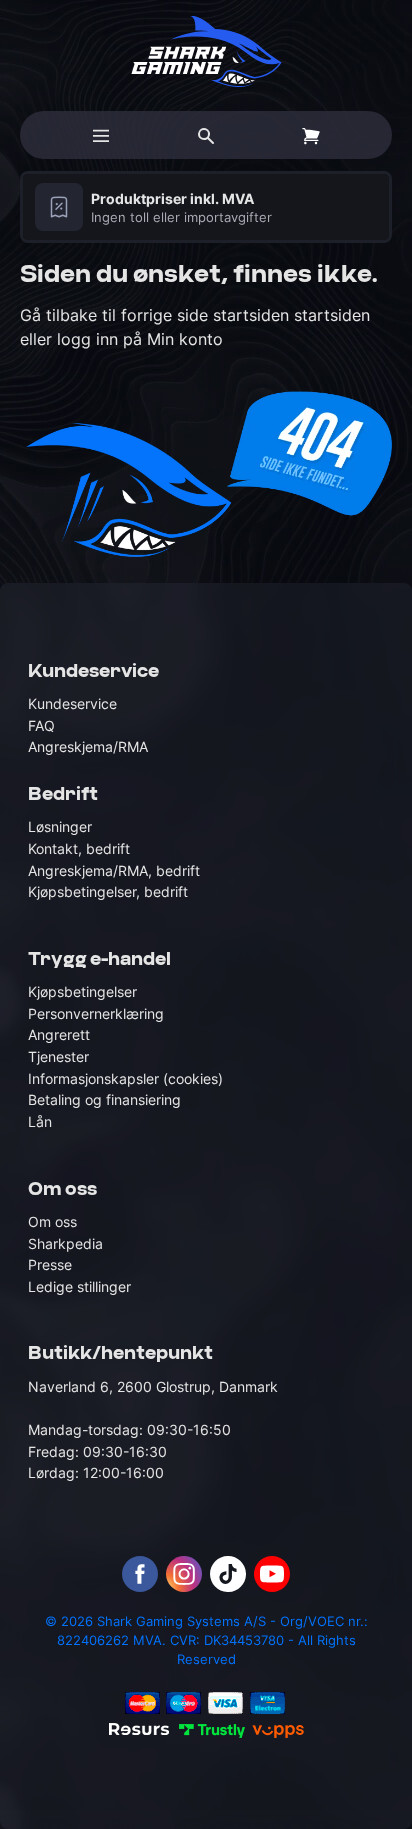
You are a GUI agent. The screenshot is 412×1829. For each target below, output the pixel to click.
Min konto (185, 339)
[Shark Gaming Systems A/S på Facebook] (140, 1574)
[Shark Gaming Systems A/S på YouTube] (272, 1574)
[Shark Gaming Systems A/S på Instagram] (184, 1574)
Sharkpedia (65, 1243)
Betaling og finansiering (104, 1099)
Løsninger (60, 826)
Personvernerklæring (96, 1013)
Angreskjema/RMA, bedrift (114, 870)
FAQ (41, 725)
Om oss (52, 1221)
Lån (40, 1121)
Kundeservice (72, 703)
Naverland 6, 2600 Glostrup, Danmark (153, 1386)
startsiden (253, 315)
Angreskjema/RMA (88, 746)
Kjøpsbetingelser (82, 991)
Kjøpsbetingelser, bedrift (108, 891)
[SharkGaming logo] (206, 51)
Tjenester (58, 1056)
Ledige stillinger (79, 1286)
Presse (50, 1264)
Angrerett (59, 1034)
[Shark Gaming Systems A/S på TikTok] (228, 1574)
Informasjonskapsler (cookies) (125, 1078)
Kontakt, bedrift (79, 848)
